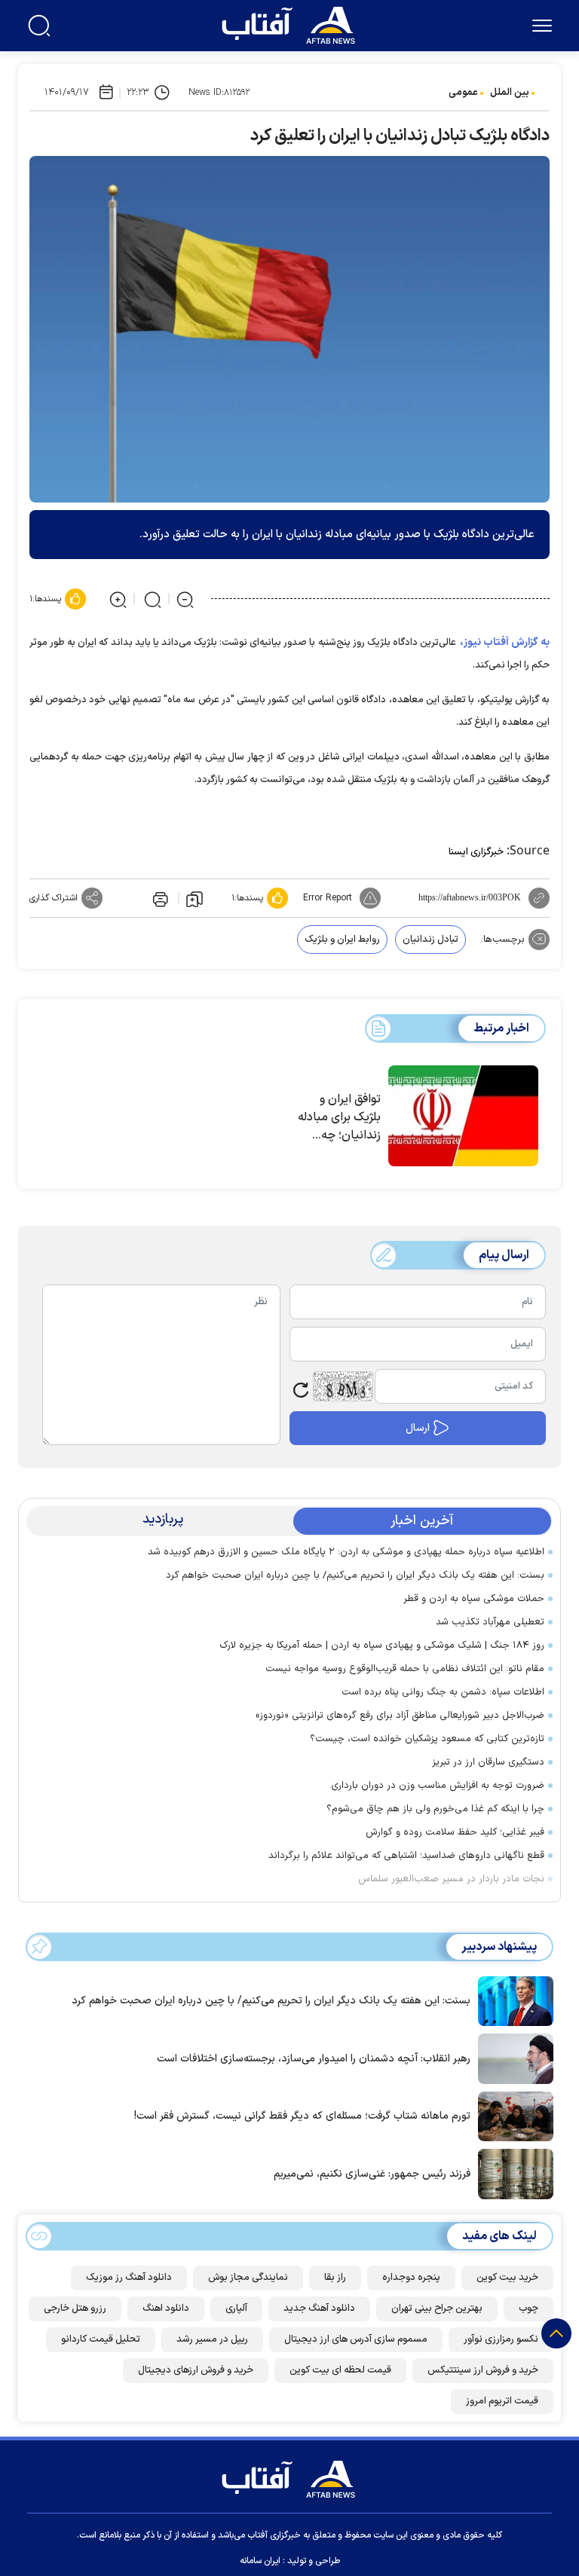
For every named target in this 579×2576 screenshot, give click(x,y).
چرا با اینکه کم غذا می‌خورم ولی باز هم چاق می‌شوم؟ (435, 1809)
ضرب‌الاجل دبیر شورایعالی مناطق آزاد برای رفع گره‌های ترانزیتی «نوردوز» (397, 1716)
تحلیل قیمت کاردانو (101, 2339)
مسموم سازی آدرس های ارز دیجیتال (356, 2339)
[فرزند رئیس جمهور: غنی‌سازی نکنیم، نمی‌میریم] (512, 2173)
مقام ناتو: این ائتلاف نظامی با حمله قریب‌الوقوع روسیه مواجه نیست (405, 1669)
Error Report (328, 898)
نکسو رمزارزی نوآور (501, 2339)
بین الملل (510, 93)
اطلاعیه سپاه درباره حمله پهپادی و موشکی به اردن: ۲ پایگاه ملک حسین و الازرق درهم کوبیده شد (346, 1552)
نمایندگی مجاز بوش (248, 2278)
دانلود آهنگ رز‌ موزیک (129, 2278)
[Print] (159, 898)
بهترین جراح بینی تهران (437, 2309)
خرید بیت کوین (507, 2278)
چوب (528, 2309)
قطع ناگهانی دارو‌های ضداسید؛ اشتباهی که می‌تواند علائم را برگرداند (406, 1856)
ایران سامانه (260, 2561)
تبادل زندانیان (430, 940)
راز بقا (335, 2278)
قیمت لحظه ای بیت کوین (340, 2370)
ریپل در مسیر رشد (212, 2339)
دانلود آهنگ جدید (319, 2309)
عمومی (463, 93)
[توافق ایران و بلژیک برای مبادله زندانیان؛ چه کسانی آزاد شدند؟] (463, 1116)
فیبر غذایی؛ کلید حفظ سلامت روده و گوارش (455, 1832)
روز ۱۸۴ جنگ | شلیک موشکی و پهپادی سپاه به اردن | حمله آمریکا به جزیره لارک (382, 1646)
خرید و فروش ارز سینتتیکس (483, 2370)
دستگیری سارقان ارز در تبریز (488, 1762)
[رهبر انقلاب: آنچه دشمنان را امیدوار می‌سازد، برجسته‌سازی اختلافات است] (512, 2058)
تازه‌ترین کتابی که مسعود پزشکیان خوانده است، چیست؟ (427, 1739)
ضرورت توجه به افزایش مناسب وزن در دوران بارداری (438, 1786)
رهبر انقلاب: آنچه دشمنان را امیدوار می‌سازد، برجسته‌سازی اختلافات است (314, 2059)
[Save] (195, 898)
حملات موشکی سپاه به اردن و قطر (474, 1599)
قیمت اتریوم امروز (502, 2401)
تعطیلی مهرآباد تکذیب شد (490, 1622)
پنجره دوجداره (411, 2278)
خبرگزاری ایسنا (476, 852)
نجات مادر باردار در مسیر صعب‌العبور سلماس (451, 1879)
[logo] (292, 23)
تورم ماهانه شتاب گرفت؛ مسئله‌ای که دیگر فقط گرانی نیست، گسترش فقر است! (302, 2116)
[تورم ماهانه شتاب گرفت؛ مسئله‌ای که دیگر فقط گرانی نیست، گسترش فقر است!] (512, 2115)
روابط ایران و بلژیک (342, 940)
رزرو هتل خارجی (75, 2309)
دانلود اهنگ (166, 2309)
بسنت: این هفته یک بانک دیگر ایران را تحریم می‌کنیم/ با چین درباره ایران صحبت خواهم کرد (355, 1575)
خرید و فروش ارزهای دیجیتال (196, 2370)
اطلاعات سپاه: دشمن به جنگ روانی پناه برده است (443, 1692)
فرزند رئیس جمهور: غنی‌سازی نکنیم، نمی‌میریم (372, 2174)
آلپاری (236, 2309)
